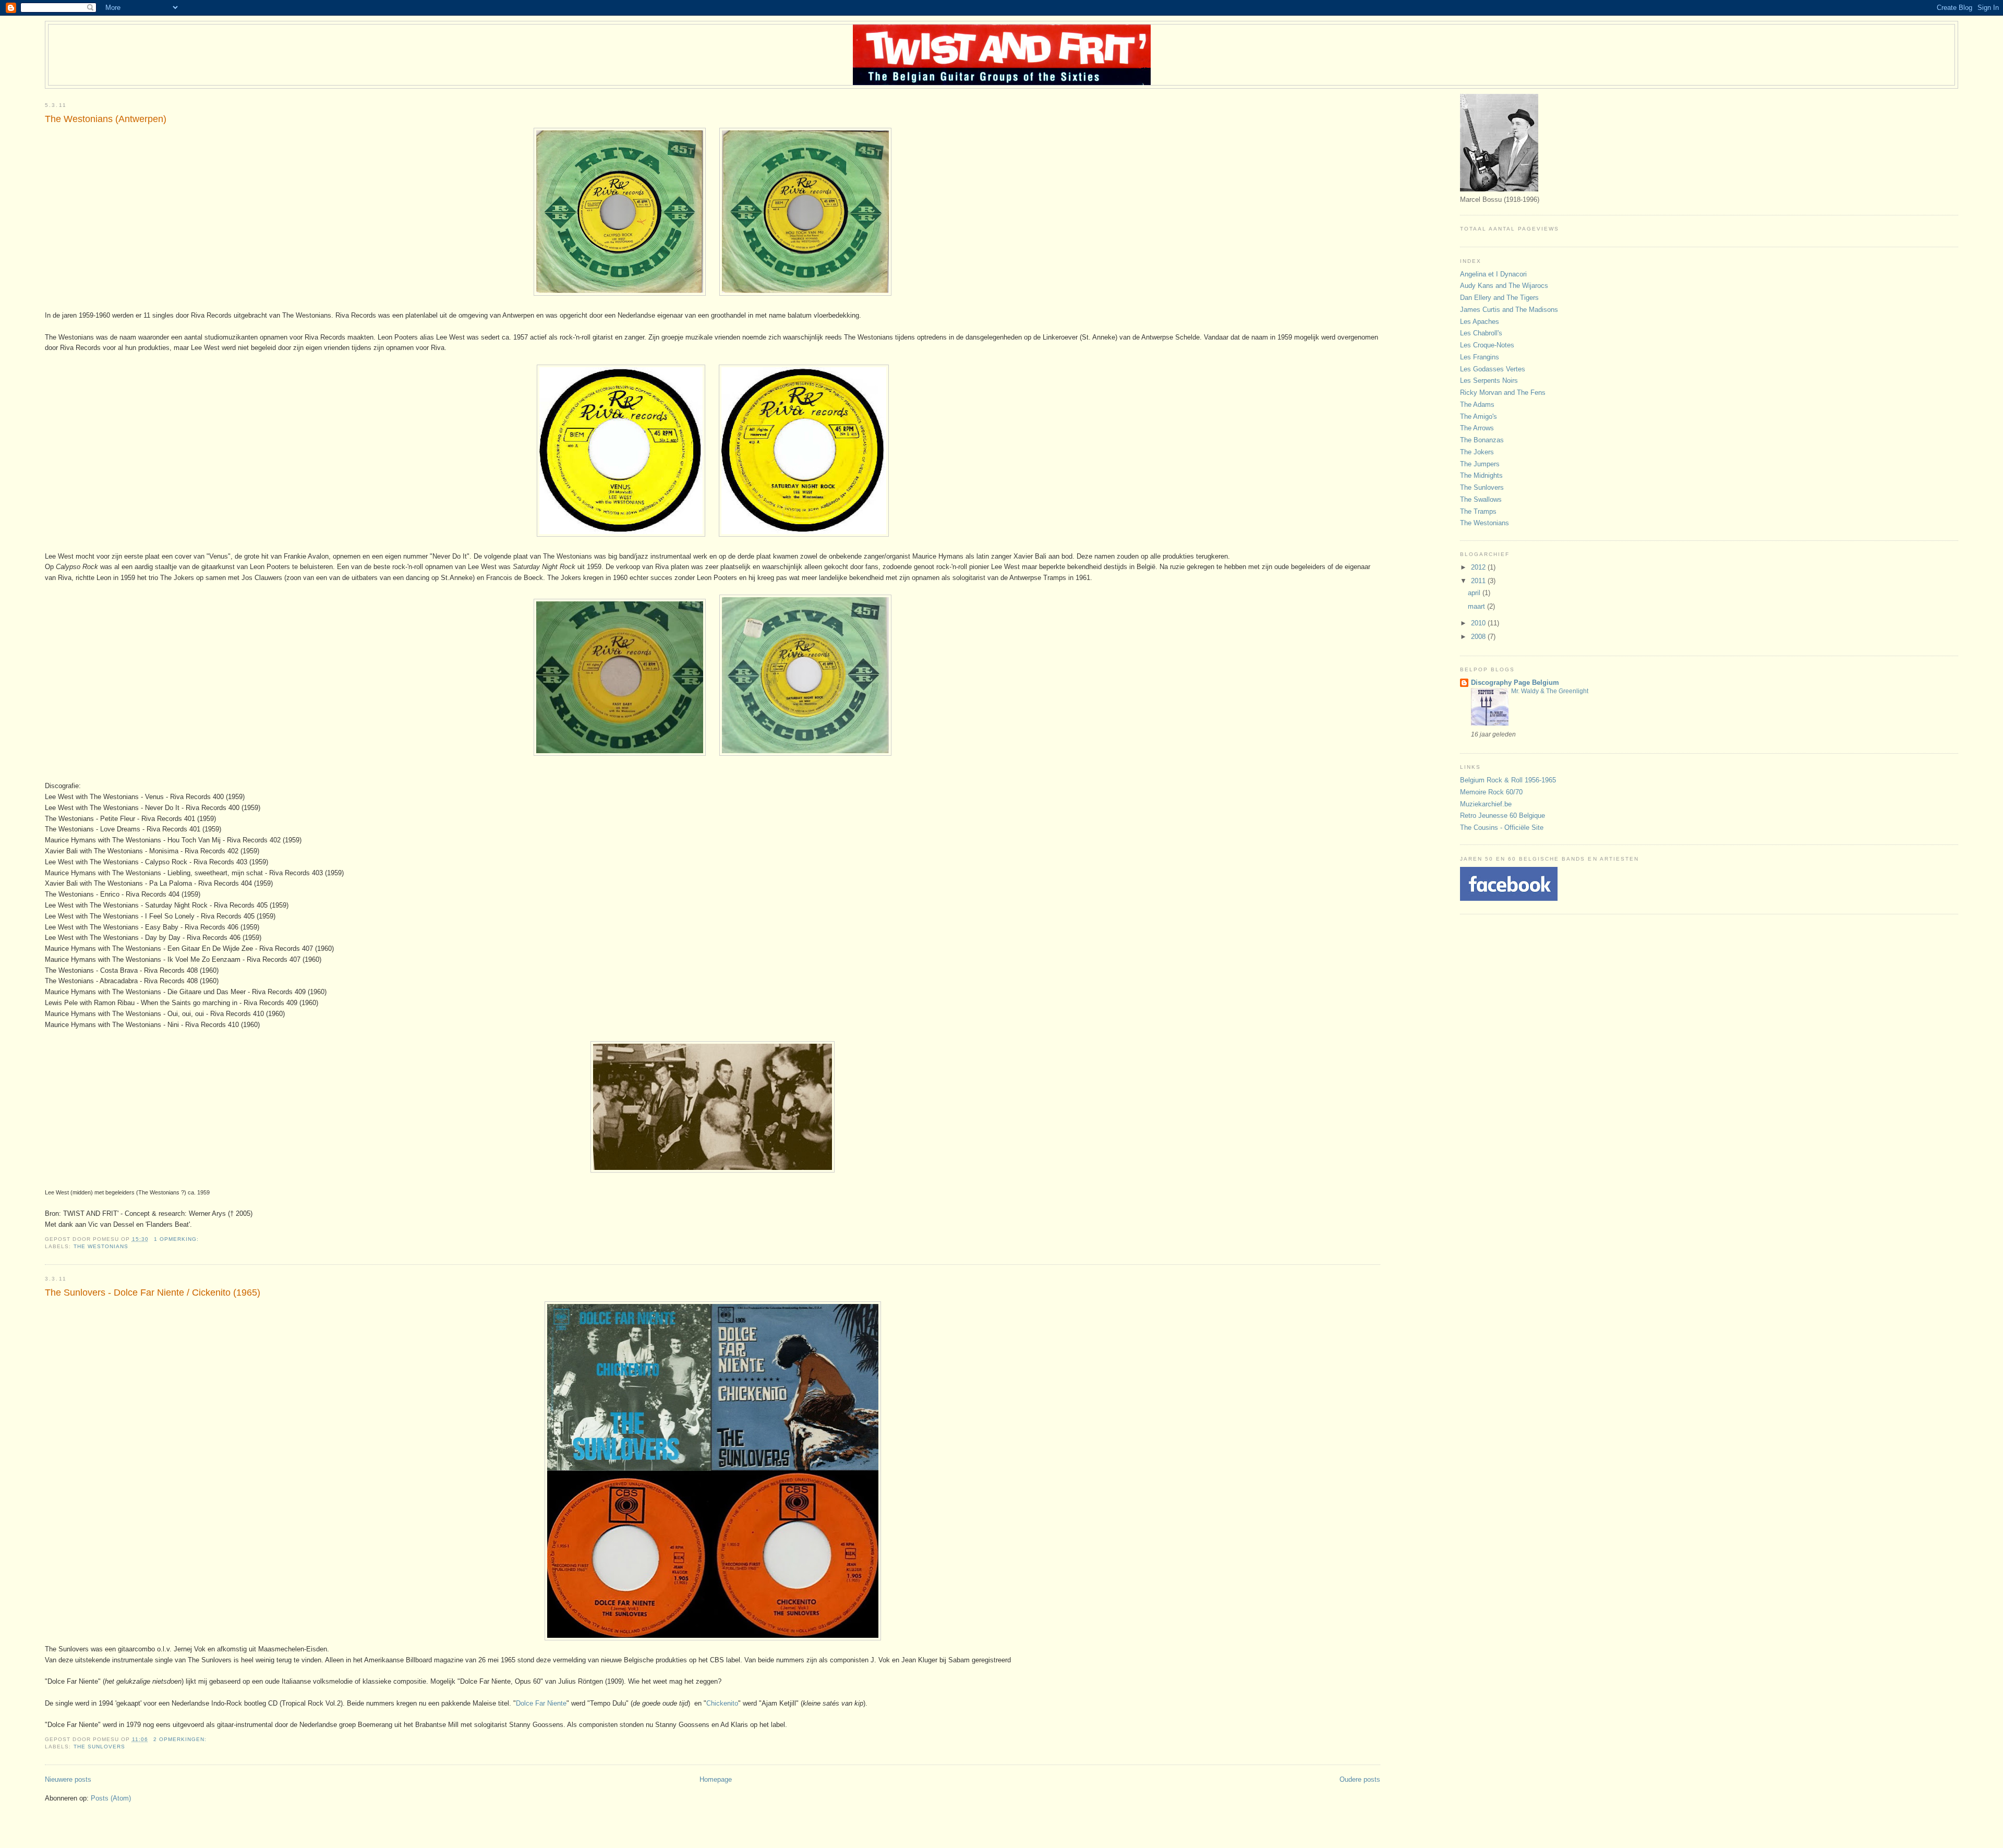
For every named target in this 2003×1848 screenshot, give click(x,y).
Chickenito (722, 1703)
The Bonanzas (1482, 440)
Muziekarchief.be (1486, 804)
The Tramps (1478, 511)
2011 (1479, 581)
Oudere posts (1360, 1779)
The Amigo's (1479, 416)
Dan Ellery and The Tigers (1499, 298)
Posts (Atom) (111, 1798)
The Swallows (1481, 499)
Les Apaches (1480, 322)
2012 (1479, 567)
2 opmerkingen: (181, 1739)
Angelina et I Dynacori (1493, 274)
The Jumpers (1480, 464)
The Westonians (101, 1246)
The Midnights (1481, 475)
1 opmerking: (177, 1239)
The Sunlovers (99, 1747)
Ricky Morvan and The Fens (1503, 392)
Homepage (716, 1779)
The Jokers (1477, 452)
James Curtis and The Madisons (1509, 310)
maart (1477, 606)
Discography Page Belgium (1515, 683)
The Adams (1477, 404)
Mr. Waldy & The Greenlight (1550, 691)
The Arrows (1477, 428)
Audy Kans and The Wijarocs (1504, 286)
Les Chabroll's (1481, 333)
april (1475, 593)
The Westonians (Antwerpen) (106, 119)
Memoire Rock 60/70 (1491, 792)
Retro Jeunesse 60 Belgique (1503, 816)
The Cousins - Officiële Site (1502, 828)
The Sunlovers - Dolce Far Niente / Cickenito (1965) (153, 1293)
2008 (1479, 637)
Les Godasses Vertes (1493, 369)
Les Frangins (1480, 357)
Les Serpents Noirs (1489, 381)
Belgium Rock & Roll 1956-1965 (1508, 780)
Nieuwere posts (68, 1779)
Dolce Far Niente (541, 1703)
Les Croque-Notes (1487, 345)
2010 (1479, 623)
